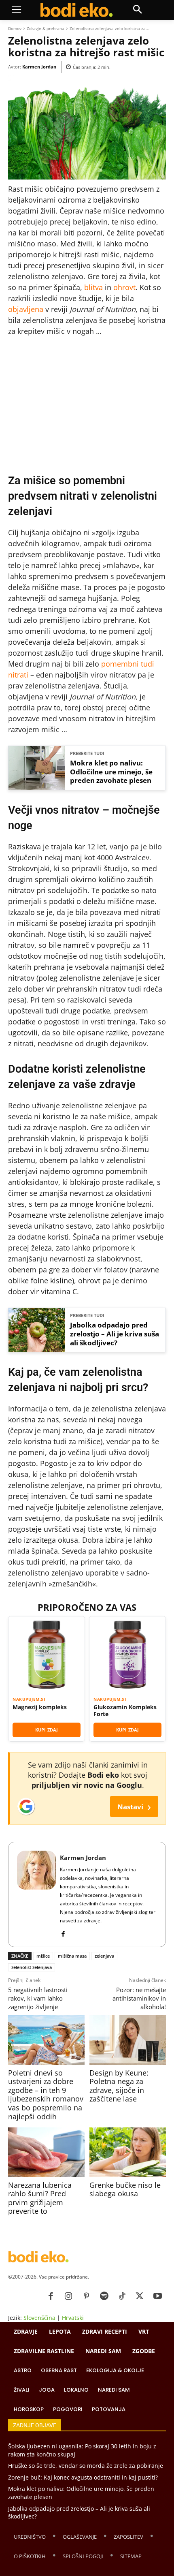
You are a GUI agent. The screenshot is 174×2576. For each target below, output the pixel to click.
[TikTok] (122, 2296)
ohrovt (124, 287)
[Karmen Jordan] (36, 1894)
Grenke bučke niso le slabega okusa (125, 2189)
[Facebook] (63, 1932)
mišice (43, 1956)
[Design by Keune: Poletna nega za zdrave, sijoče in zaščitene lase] (127, 2040)
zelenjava (104, 1956)
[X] (140, 2296)
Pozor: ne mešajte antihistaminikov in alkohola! (139, 1998)
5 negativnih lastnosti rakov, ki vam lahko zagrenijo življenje (38, 1998)
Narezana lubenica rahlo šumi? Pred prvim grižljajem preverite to (40, 2198)
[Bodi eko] (76, 10)
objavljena (26, 309)
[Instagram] (68, 2296)
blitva (93, 287)
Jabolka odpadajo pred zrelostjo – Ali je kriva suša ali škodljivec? (115, 1334)
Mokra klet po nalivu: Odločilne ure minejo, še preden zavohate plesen (111, 772)
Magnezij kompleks (40, 1707)
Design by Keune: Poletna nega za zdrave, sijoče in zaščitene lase (119, 2086)
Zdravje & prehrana (46, 28)
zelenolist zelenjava (32, 1967)
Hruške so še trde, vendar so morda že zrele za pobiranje (86, 2466)
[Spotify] (104, 2296)
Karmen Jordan (39, 67)
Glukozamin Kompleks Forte (125, 1711)
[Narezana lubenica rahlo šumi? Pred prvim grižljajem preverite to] (46, 2152)
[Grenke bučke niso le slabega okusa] (127, 2152)
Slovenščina (39, 2318)
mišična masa (72, 1956)
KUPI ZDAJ (47, 1730)
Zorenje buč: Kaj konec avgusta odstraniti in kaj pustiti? (83, 2477)
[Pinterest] (86, 2296)
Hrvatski (73, 2318)
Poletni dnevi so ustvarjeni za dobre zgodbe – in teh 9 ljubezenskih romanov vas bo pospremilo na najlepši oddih (46, 2095)
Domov (15, 28)
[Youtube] (157, 2296)
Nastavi (134, 1806)
